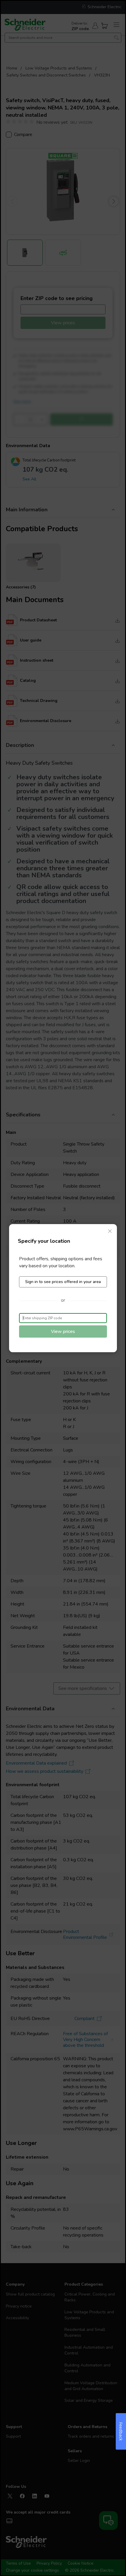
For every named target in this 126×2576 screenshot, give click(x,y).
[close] (110, 1231)
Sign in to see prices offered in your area (63, 1282)
